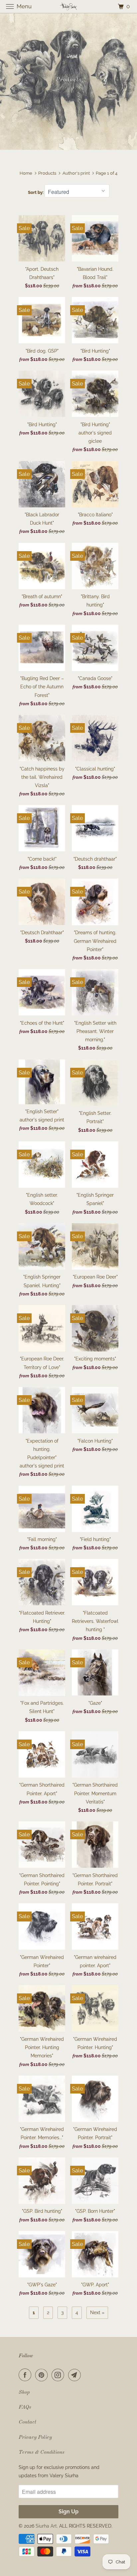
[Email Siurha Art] (76, 2375)
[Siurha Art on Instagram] (59, 2375)
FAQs (25, 2407)
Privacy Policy (35, 2437)
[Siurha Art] (68, 6)
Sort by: (36, 192)
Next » (97, 2313)
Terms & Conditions (42, 2452)
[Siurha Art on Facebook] (26, 2375)
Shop (24, 2392)
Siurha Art (46, 2526)
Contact (27, 2422)
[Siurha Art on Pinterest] (43, 2375)
